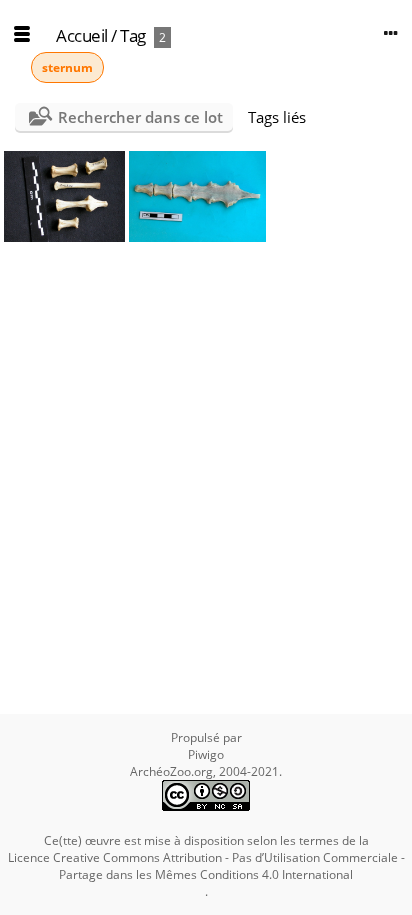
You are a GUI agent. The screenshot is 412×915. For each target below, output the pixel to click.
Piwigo (206, 754)
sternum (67, 67)
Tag (133, 35)
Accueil (82, 35)
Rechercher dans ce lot (140, 117)
